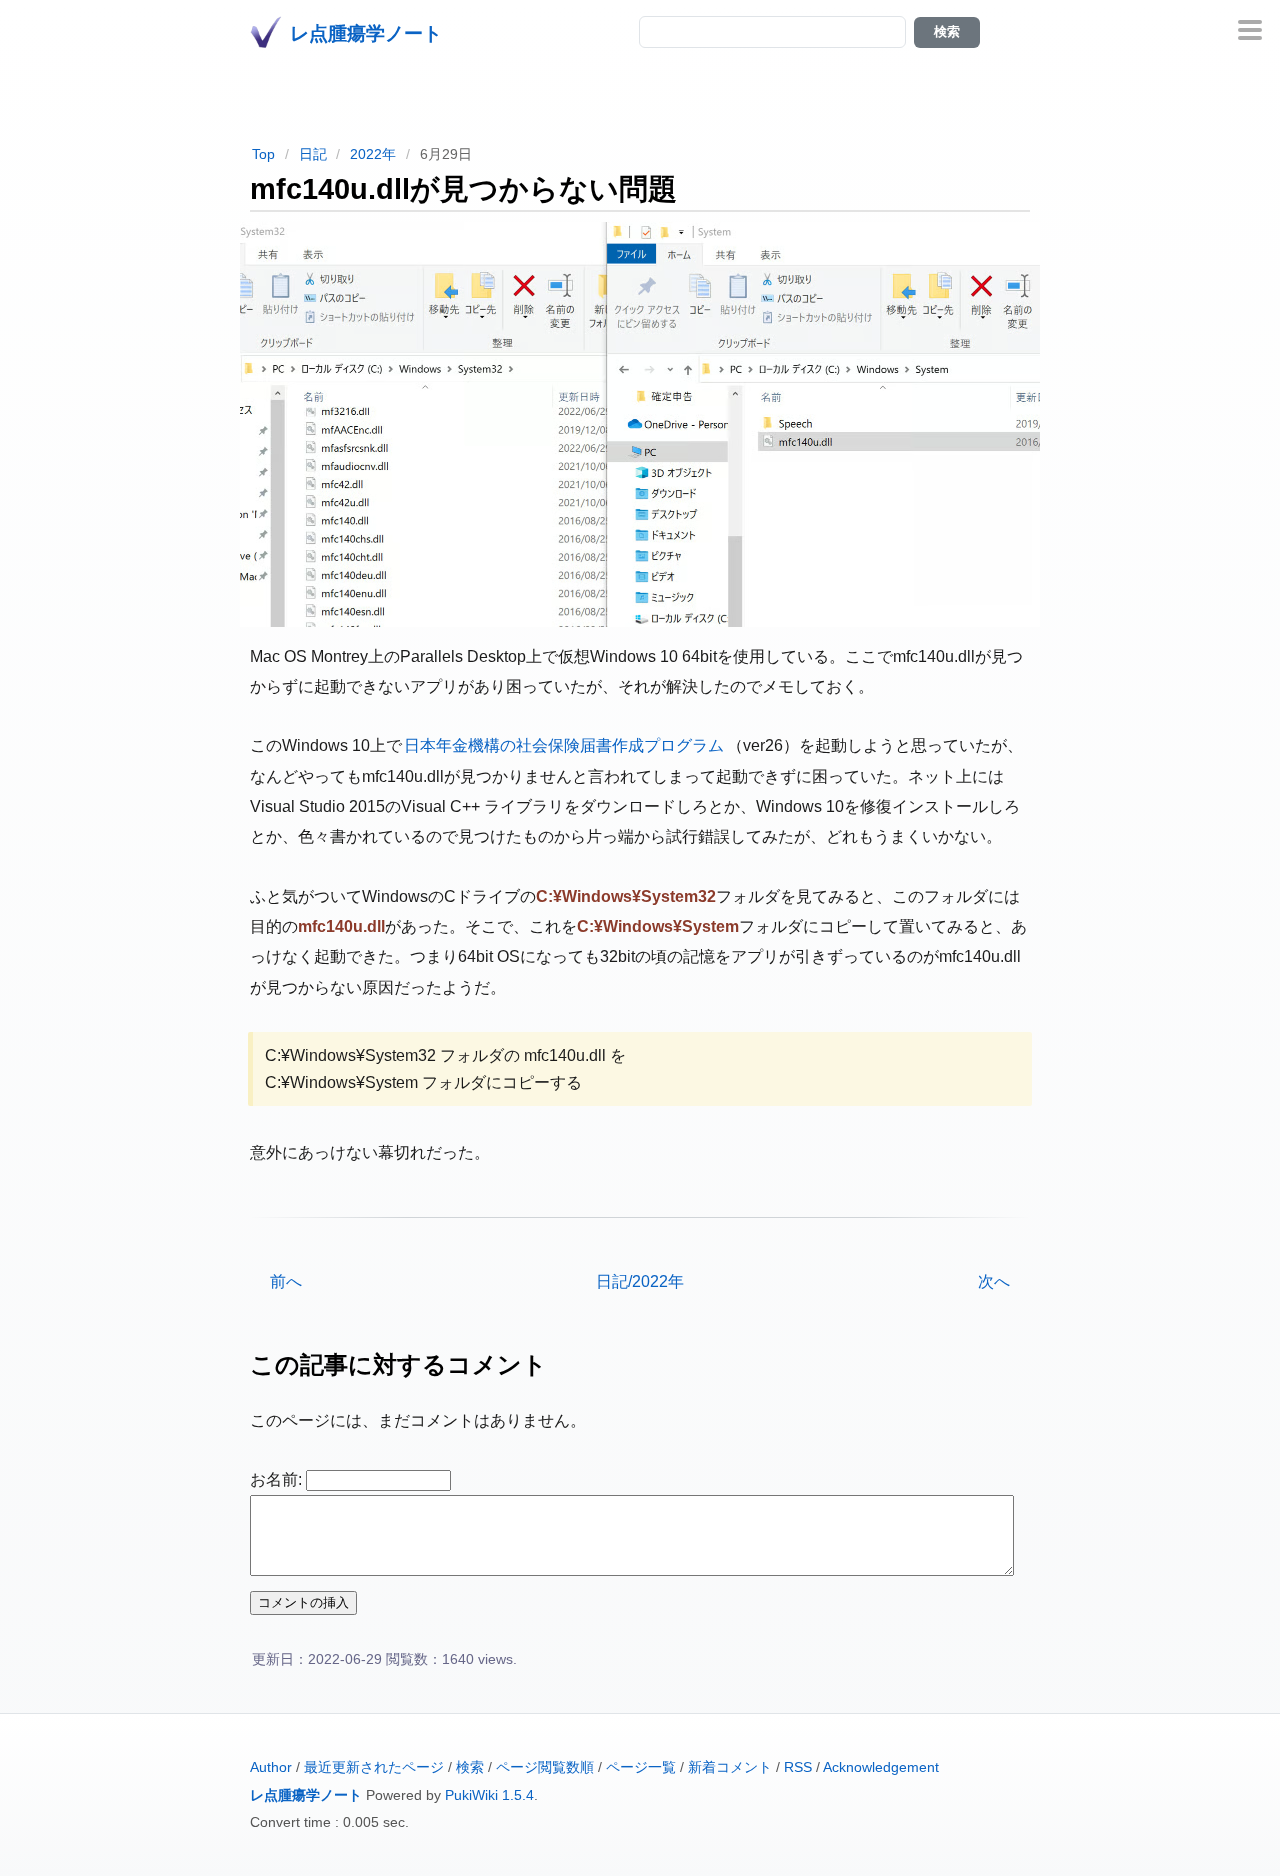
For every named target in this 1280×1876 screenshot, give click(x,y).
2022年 (373, 154)
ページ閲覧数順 (545, 1767)
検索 (470, 1767)
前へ (286, 1281)
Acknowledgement (881, 1767)
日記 (313, 154)
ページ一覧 (641, 1767)
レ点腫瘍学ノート (306, 1795)
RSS (798, 1767)
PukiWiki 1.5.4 (489, 1795)
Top (263, 154)
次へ (994, 1281)
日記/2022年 (640, 1281)
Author (271, 1767)
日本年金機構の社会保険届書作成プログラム (564, 745)
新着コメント (730, 1767)
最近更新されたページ (374, 1767)
